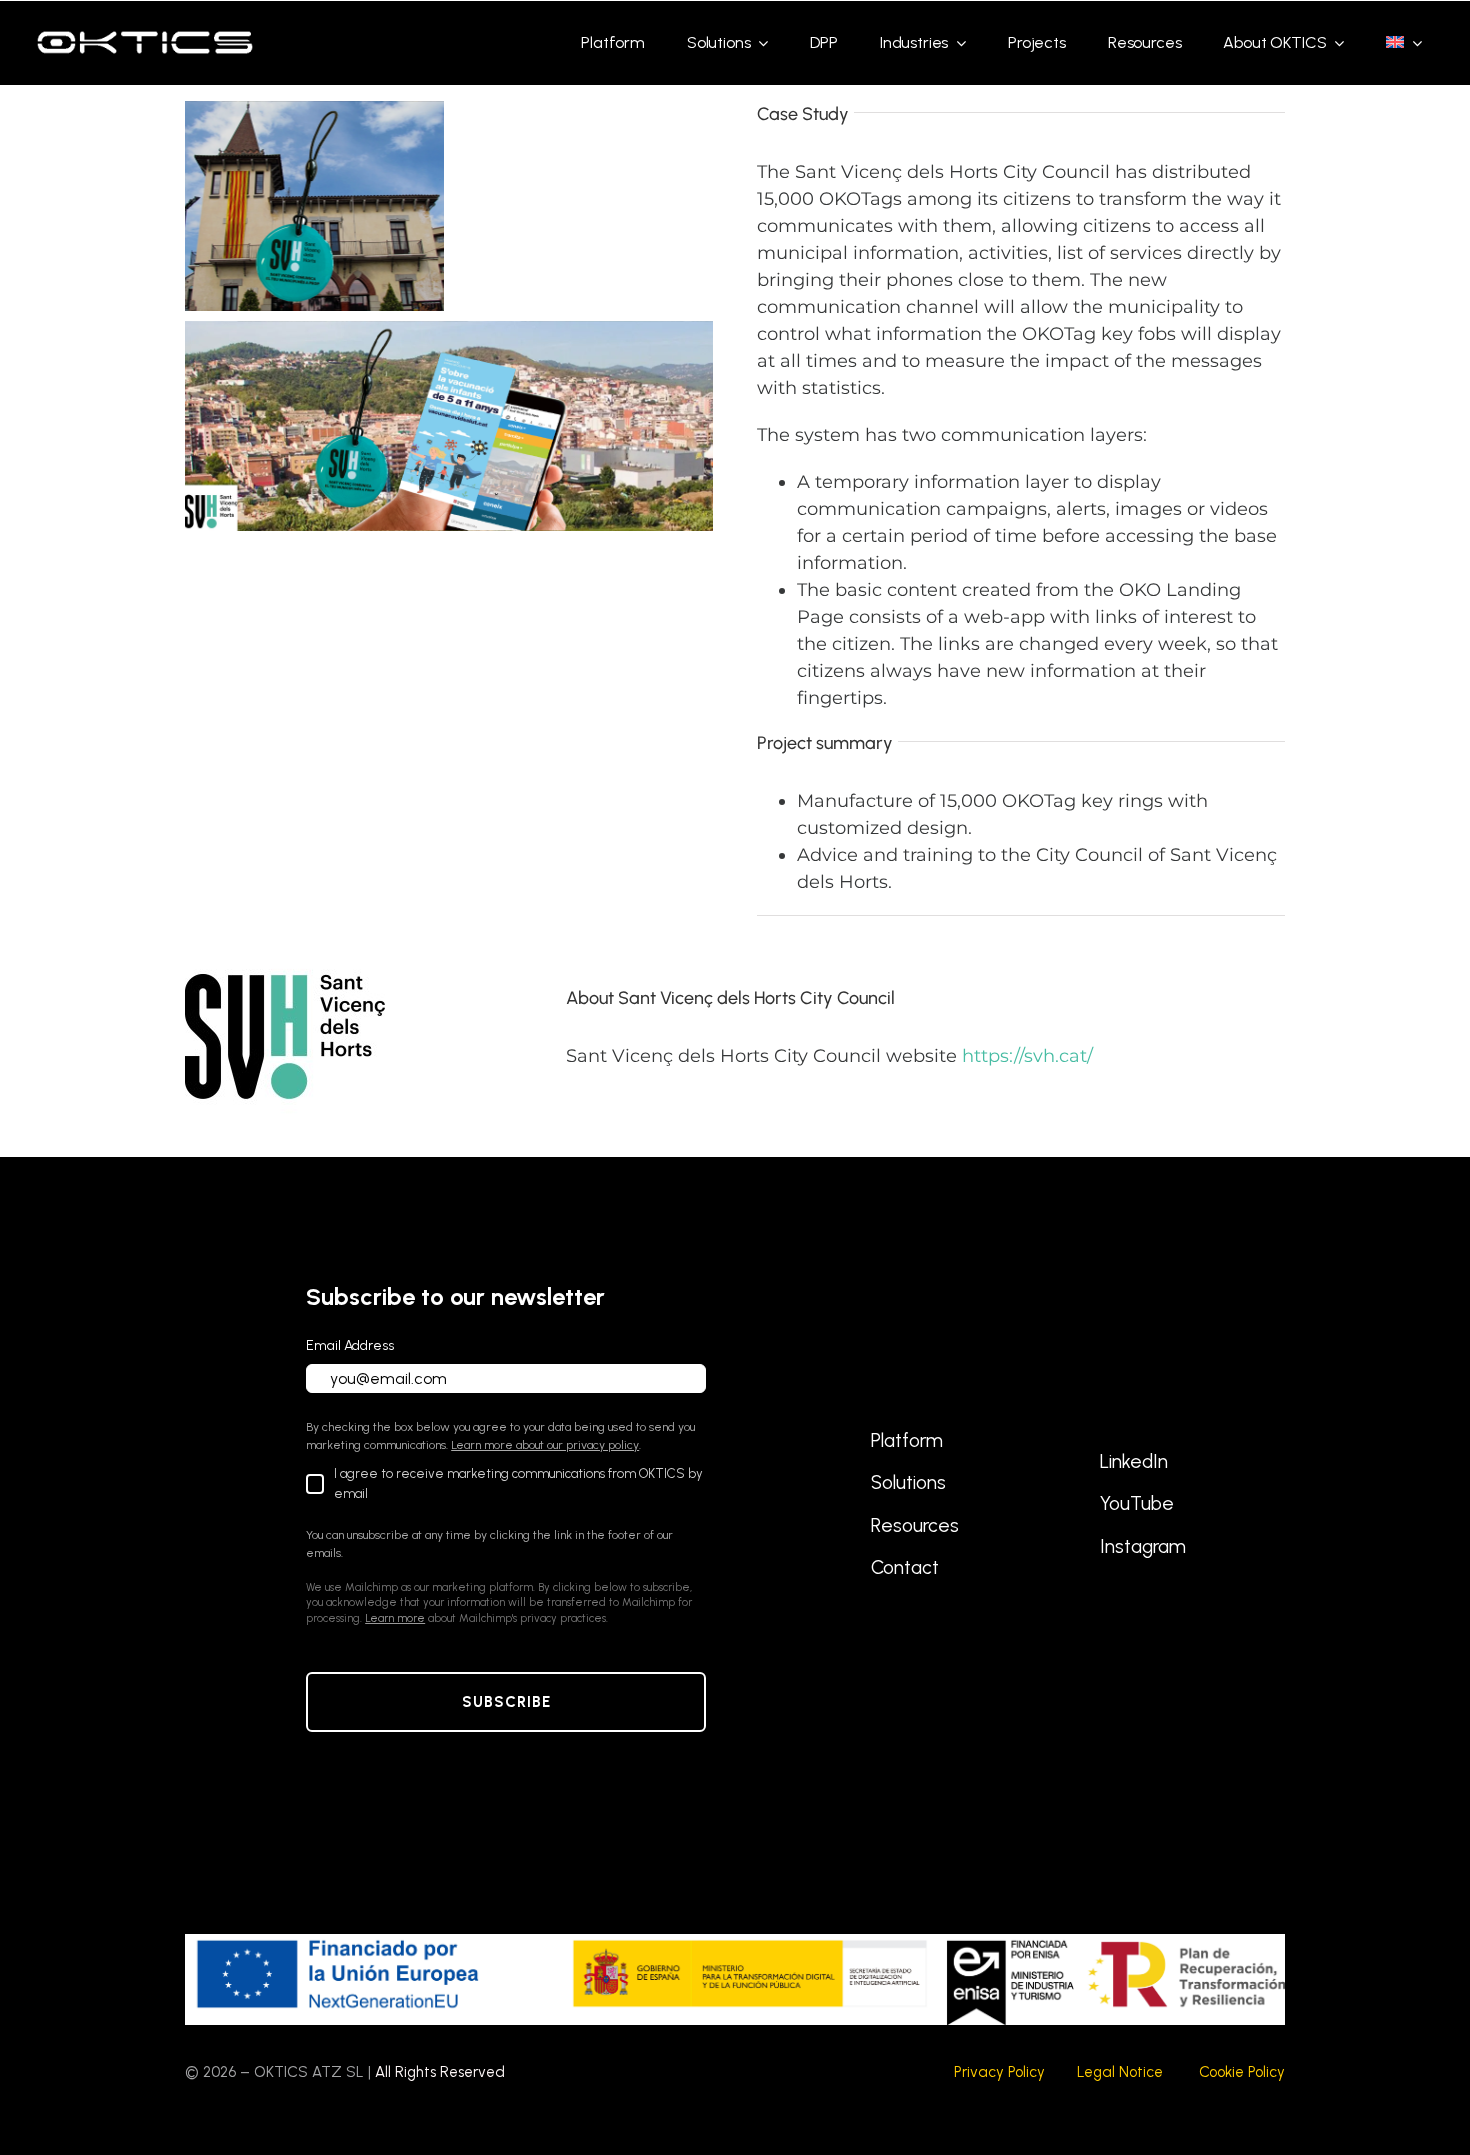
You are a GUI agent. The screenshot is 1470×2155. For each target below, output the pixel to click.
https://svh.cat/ (1027, 1056)
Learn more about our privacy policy (545, 1445)
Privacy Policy (999, 2072)
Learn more (395, 1618)
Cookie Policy (1242, 2072)
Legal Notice (1120, 2072)
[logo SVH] (285, 946)
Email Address (350, 1345)
